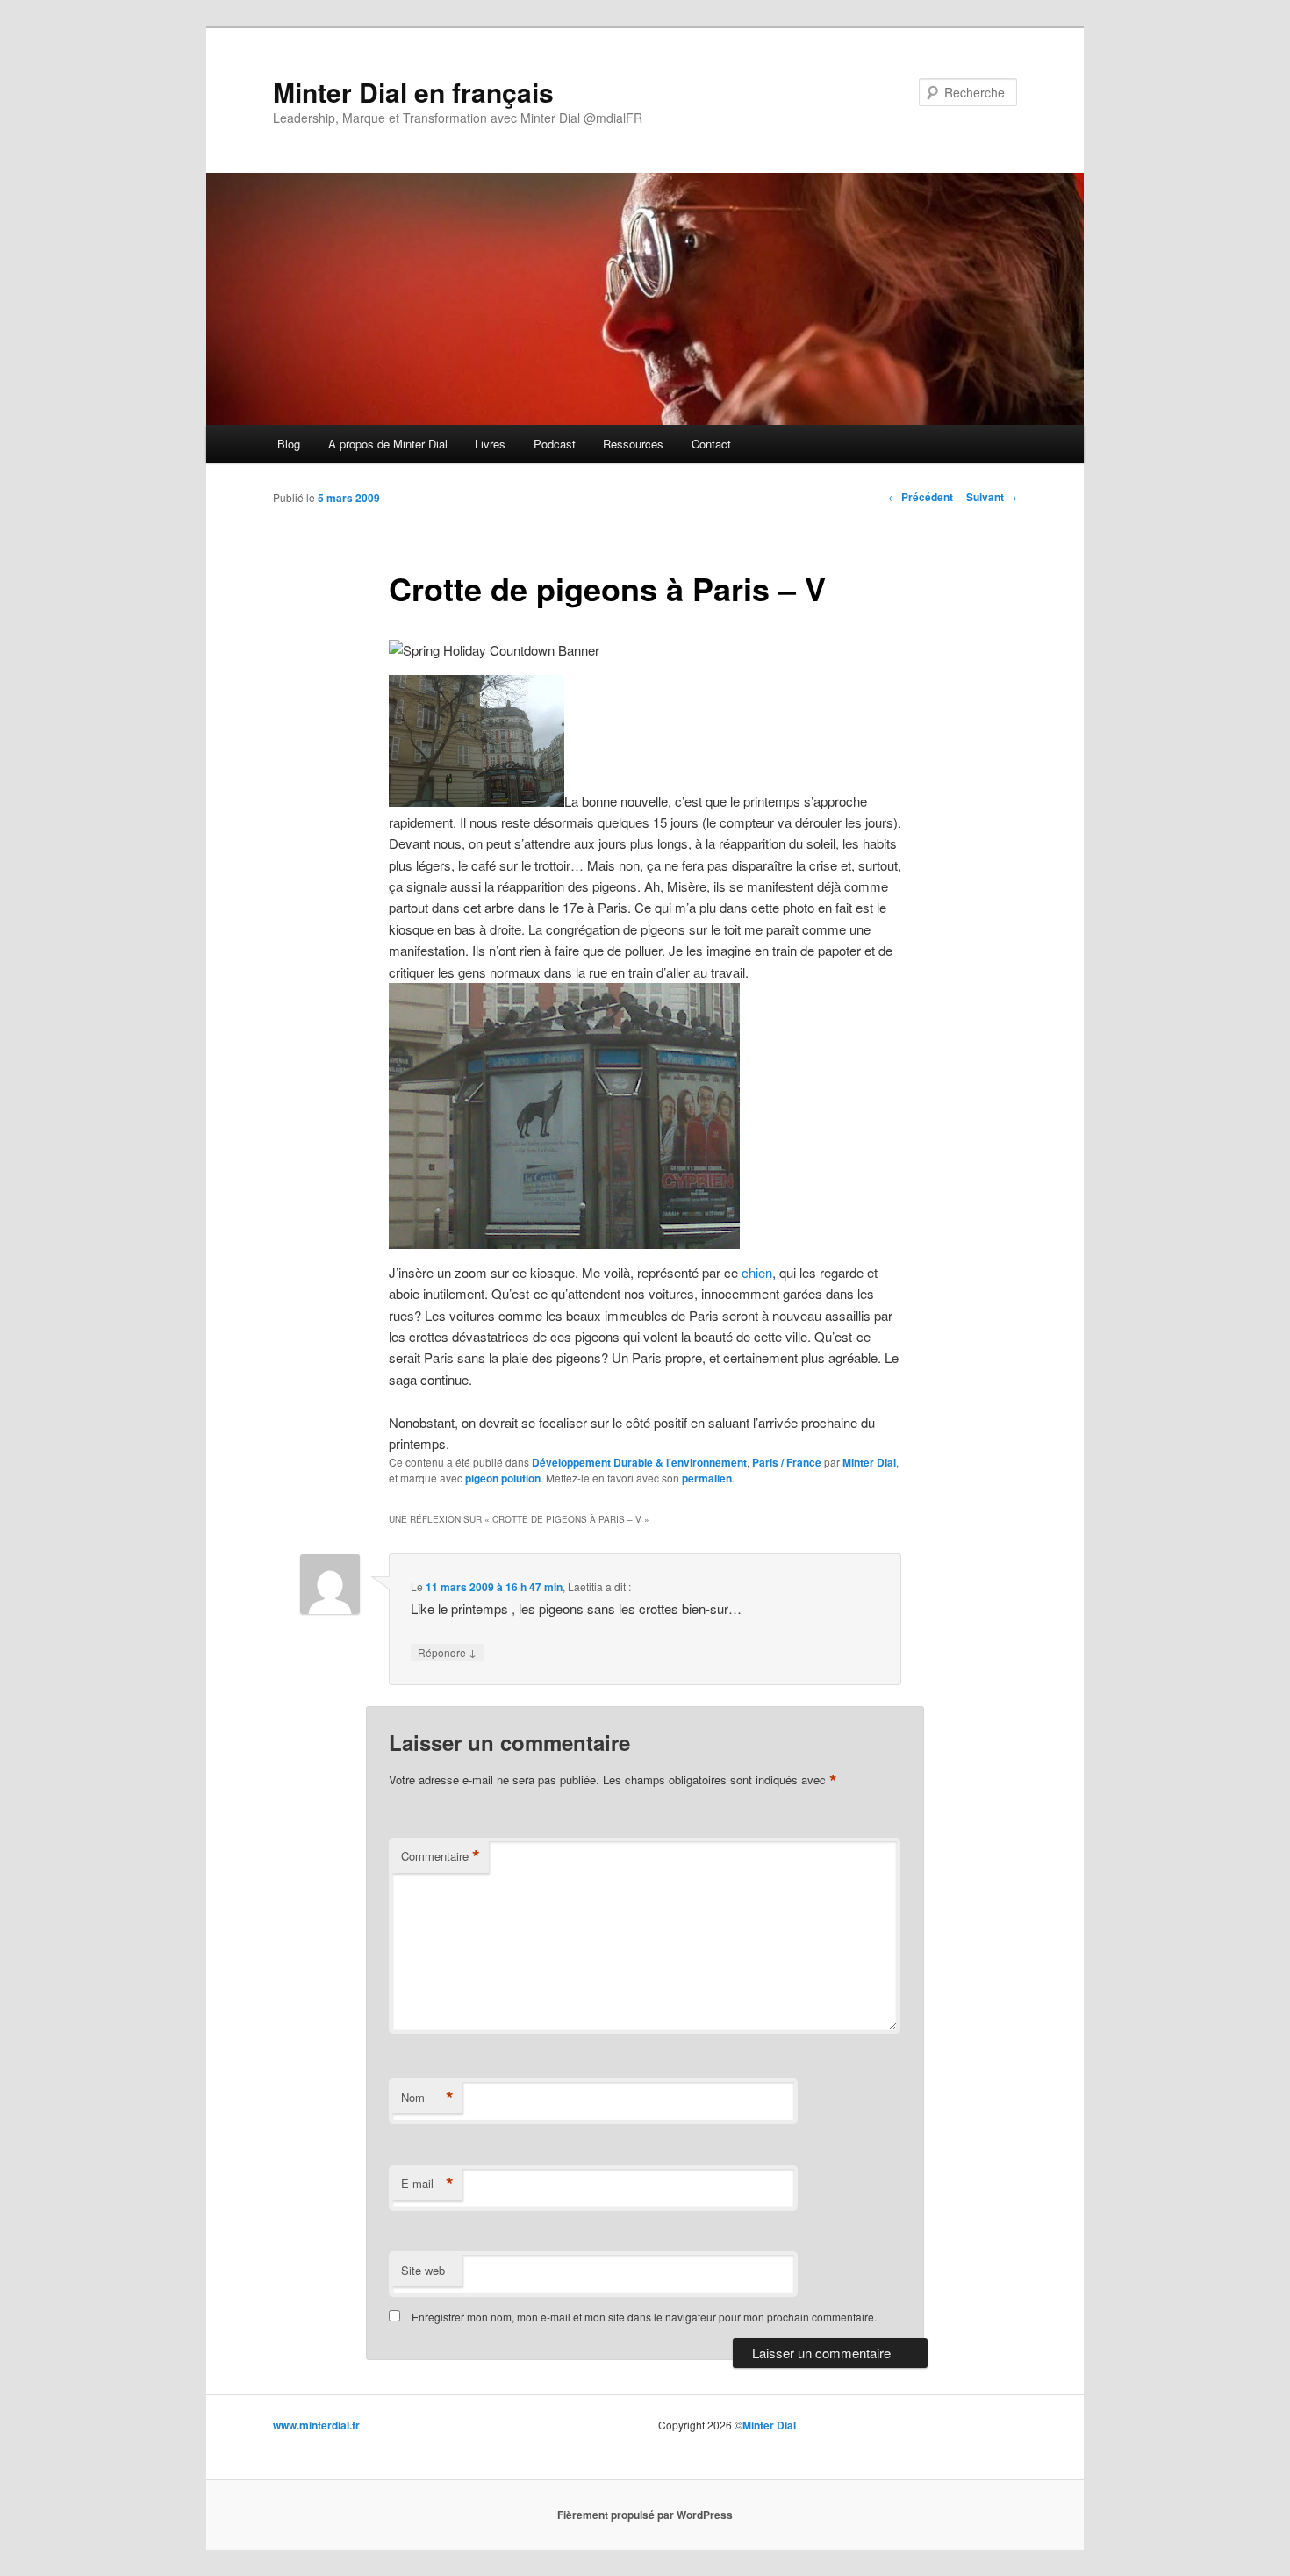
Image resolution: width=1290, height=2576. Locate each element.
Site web (423, 2270)
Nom (427, 2098)
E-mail (427, 2184)
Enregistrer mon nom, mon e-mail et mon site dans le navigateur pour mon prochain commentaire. (644, 2317)
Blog (289, 444)
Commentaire (441, 1856)
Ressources (633, 444)
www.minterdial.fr (316, 2425)
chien (757, 1272)
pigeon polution (503, 1478)
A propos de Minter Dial (388, 444)
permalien (707, 1478)
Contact (711, 444)
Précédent (921, 497)
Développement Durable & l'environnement (639, 1462)
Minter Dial (869, 1462)
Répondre (447, 1652)
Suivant (992, 497)
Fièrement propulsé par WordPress (645, 2515)
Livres (490, 444)
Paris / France (787, 1462)
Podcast (555, 444)
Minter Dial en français (413, 92)
